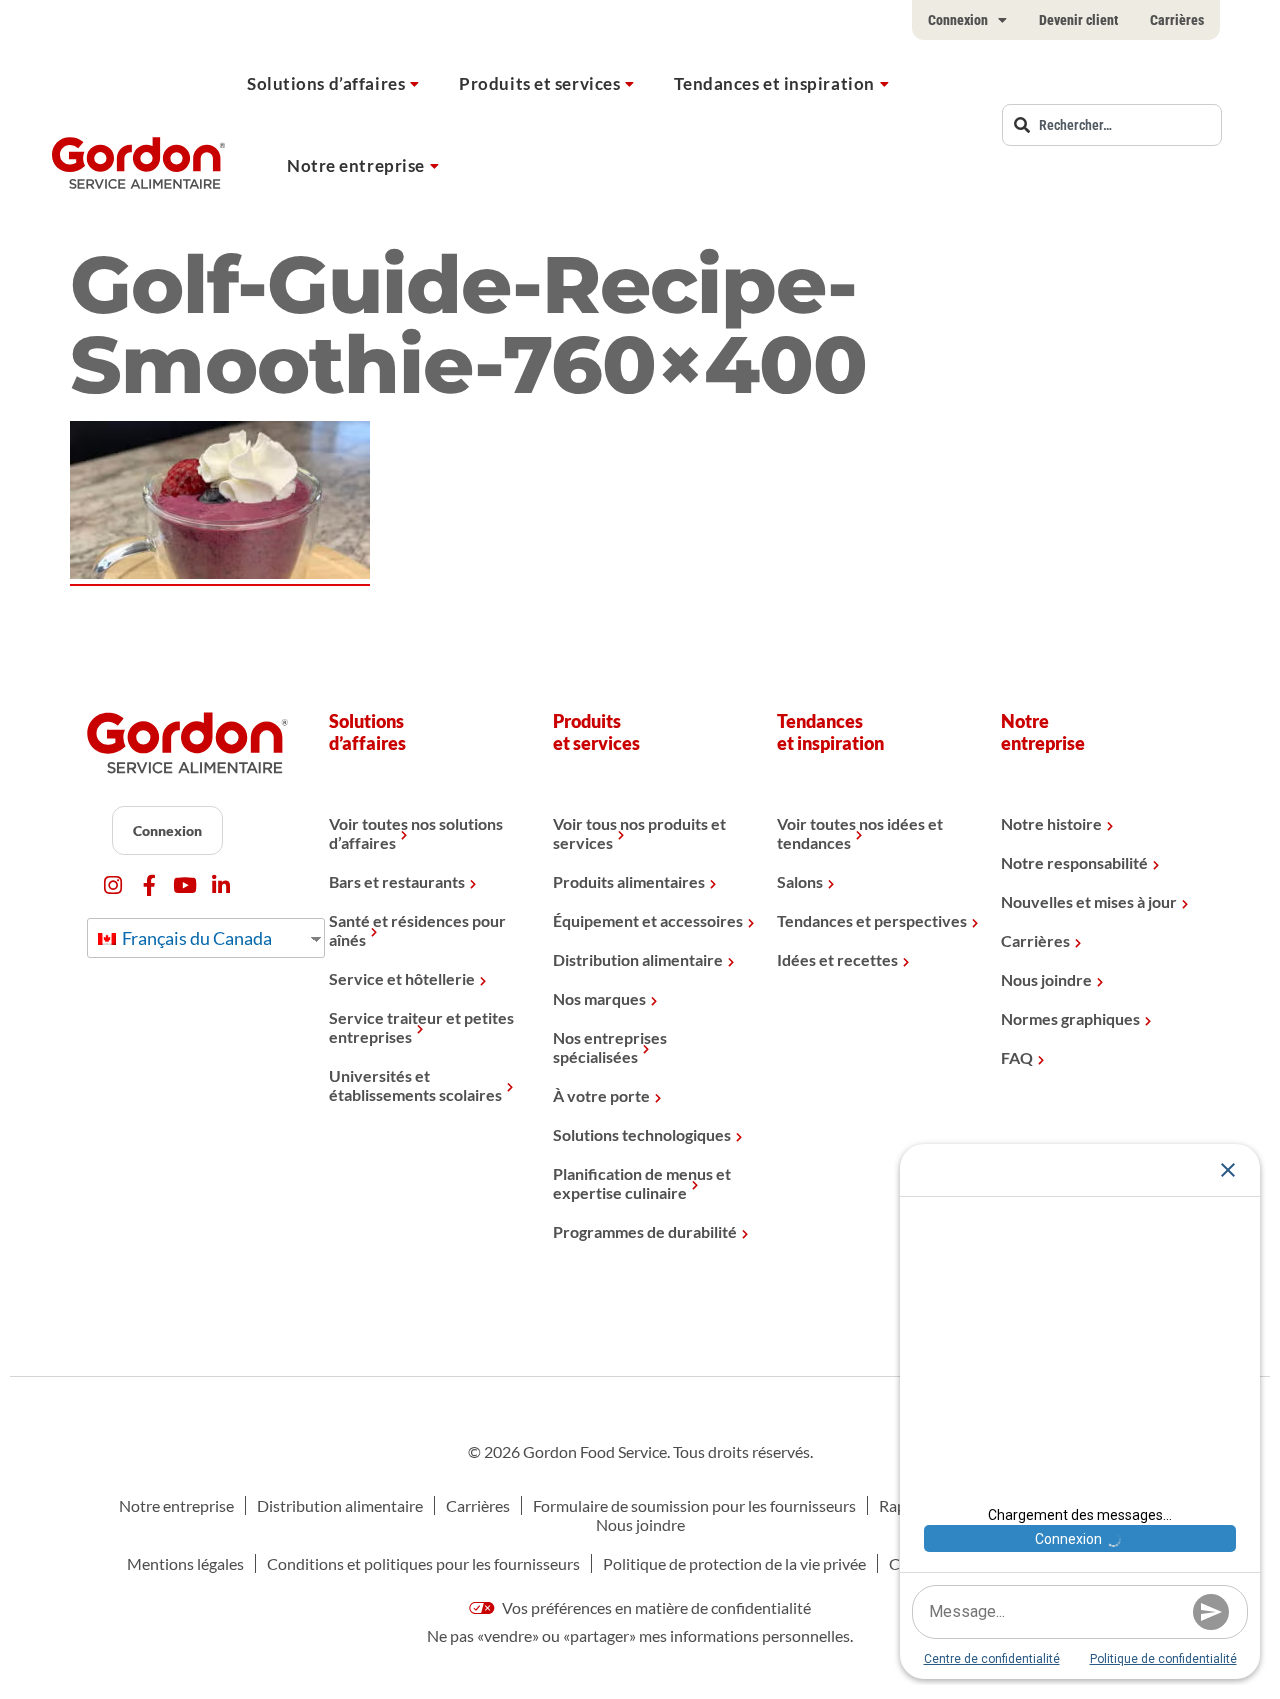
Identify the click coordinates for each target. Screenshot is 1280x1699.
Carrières (1177, 20)
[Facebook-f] (149, 885)
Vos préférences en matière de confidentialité (655, 1607)
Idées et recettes (837, 959)
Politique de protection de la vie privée (734, 1563)
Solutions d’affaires (326, 83)
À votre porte (601, 1095)
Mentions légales (185, 1563)
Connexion (958, 20)
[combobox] (1112, 125)
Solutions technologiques (642, 1134)
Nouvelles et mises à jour (1089, 901)
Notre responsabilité (1074, 862)
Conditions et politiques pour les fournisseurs (423, 1563)
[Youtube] (185, 885)
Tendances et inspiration (774, 83)
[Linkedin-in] (221, 885)
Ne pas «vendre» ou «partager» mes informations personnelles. (640, 1635)
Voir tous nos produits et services (639, 833)
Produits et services (539, 83)
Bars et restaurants (397, 881)
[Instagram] (113, 885)
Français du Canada (195, 938)
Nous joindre (1046, 979)
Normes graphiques (1070, 1018)
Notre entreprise (356, 165)
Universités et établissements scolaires (415, 1085)
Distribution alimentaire (638, 959)
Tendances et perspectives (872, 920)
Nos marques (599, 998)
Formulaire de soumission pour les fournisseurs (694, 1505)
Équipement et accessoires (648, 920)
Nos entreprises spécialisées (610, 1047)
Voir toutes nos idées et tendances (860, 833)
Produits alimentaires (629, 881)
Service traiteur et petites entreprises (421, 1027)
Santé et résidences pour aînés (417, 930)
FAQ (1017, 1057)
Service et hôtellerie (402, 978)
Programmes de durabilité (645, 1231)
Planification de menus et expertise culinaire (642, 1183)
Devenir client (1078, 20)
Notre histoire (1051, 823)
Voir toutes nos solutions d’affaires (416, 833)
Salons (800, 881)
